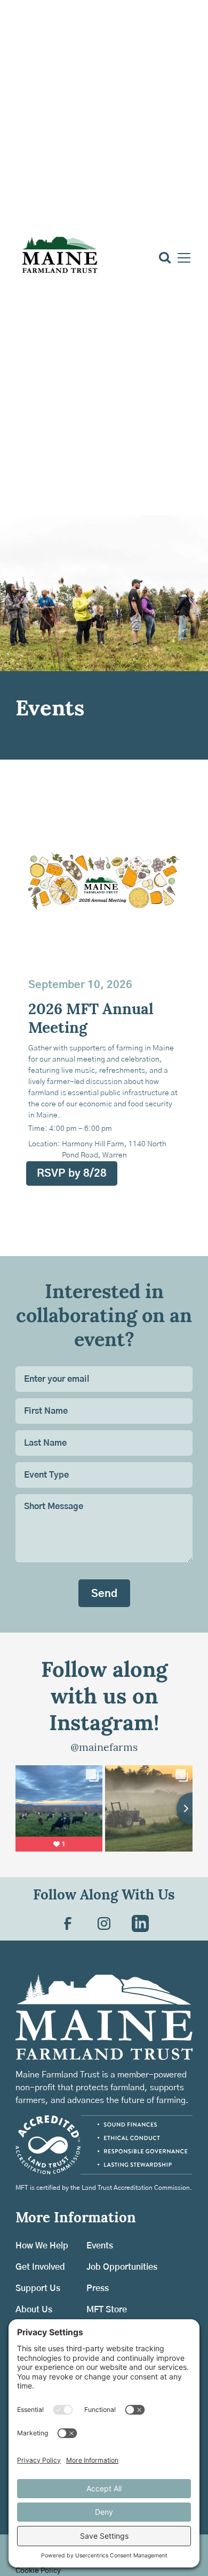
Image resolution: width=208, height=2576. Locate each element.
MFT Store (107, 2310)
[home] (59, 258)
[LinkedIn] (140, 1923)
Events (100, 2246)
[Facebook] (68, 1923)
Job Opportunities (122, 2267)
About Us (34, 2310)
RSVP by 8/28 (72, 1173)
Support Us (38, 2288)
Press (98, 2288)
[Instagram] (104, 1923)
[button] (182, 258)
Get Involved (40, 2267)
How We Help (42, 2246)
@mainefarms (104, 1748)
